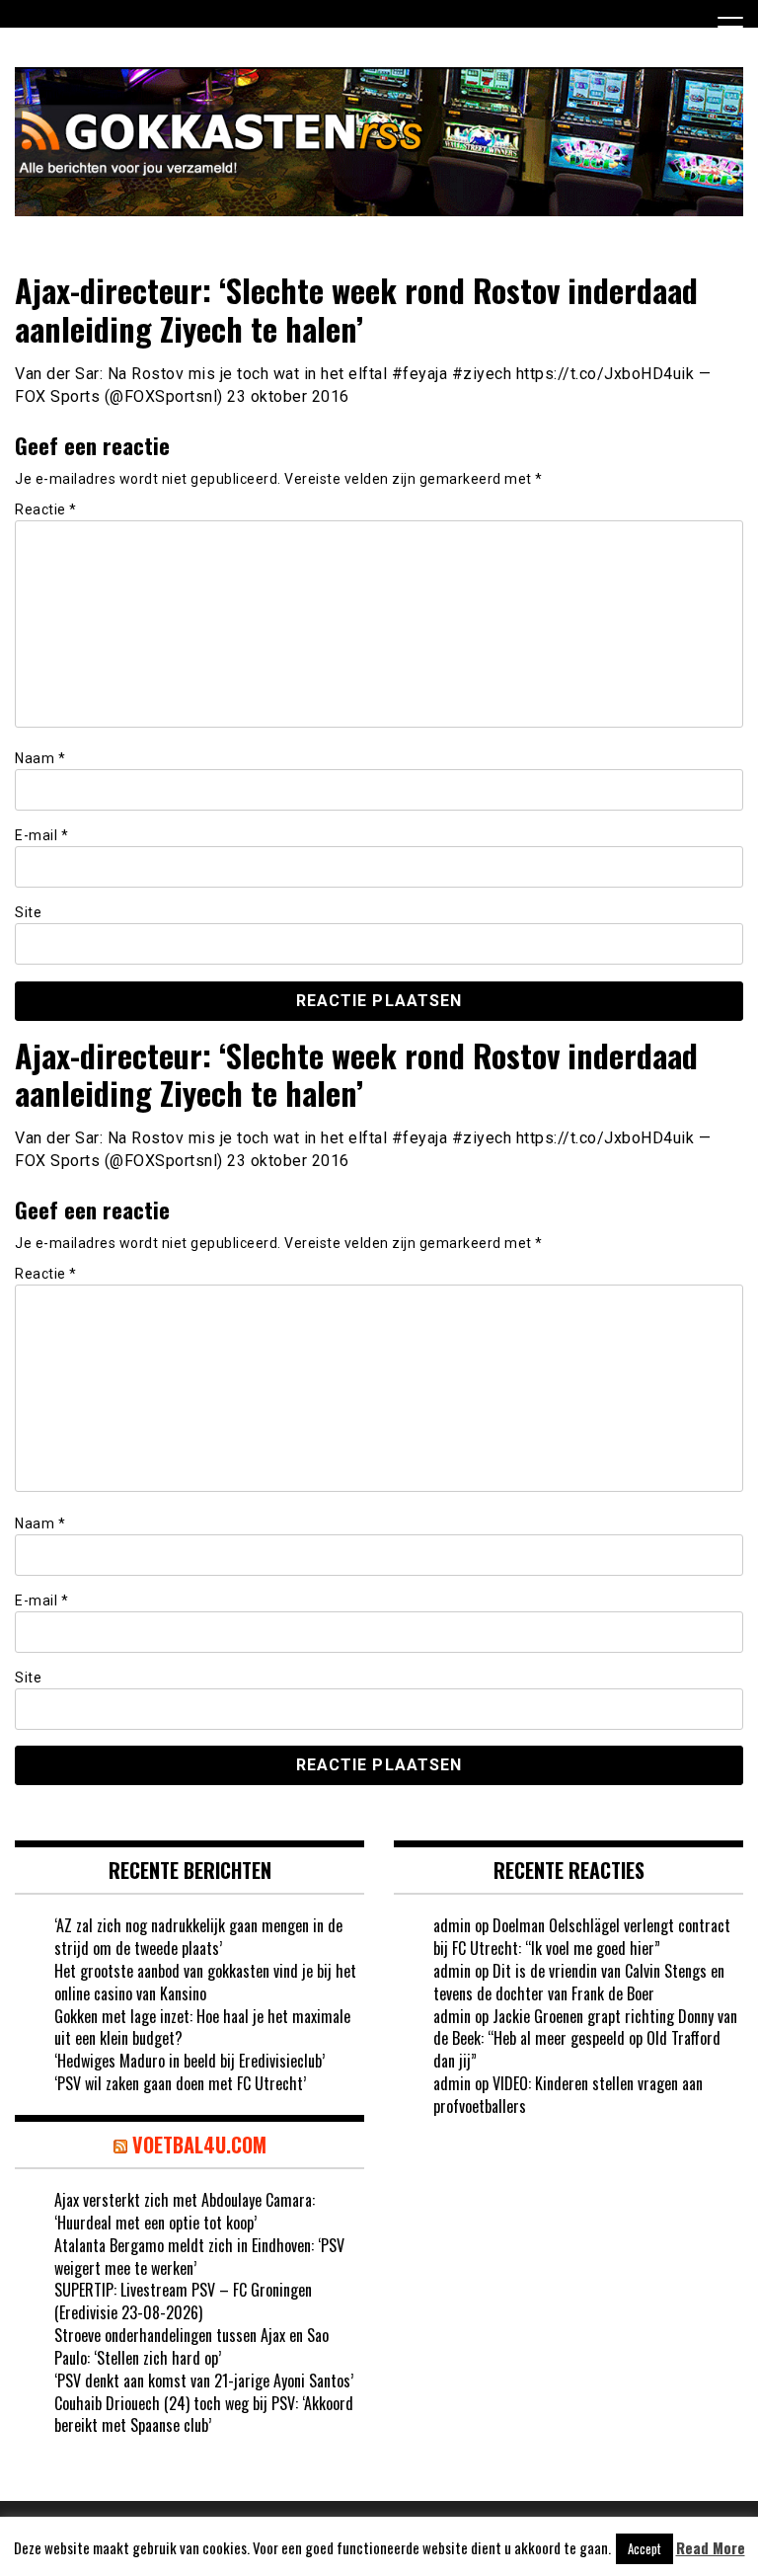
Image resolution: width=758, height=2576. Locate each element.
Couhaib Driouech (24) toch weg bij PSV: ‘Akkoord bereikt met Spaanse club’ (204, 2415)
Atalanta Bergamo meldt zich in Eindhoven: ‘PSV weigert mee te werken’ (199, 2257)
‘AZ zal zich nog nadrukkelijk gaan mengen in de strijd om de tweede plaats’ (198, 1937)
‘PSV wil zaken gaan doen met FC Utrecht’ (180, 2083)
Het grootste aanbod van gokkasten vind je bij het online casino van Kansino (205, 1982)
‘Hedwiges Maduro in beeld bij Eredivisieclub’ (189, 2061)
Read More (711, 2548)
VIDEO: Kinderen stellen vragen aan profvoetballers (568, 2095)
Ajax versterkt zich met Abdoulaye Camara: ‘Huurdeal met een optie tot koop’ (185, 2211)
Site (28, 912)
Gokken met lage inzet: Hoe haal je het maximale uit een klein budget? (202, 2028)
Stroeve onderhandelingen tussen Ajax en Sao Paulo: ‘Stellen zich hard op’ (191, 2346)
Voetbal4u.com (199, 2145)
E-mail (41, 835)
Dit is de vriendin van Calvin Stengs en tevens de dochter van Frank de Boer (579, 1982)
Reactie (46, 509)
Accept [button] (644, 2548)
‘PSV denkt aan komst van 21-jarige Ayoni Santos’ (204, 2381)
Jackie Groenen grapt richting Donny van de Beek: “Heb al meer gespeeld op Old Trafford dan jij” (585, 2039)
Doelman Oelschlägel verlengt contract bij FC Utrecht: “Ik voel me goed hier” (582, 1937)
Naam (40, 758)
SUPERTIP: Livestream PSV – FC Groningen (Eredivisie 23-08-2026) (183, 2301)
